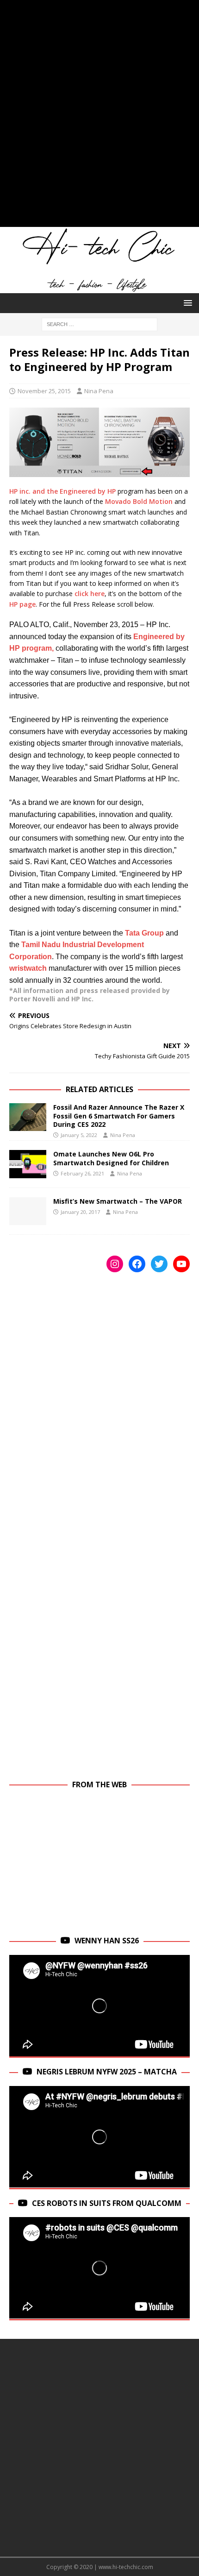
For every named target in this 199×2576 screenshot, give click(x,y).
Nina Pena (99, 391)
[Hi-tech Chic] (99, 288)
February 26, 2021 (82, 1173)
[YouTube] (181, 1264)
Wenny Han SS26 (107, 1941)
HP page (22, 604)
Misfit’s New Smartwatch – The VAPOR (118, 1201)
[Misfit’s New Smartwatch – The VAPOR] (28, 1211)
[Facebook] (137, 1264)
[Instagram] (115, 1264)
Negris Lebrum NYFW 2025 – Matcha (107, 2072)
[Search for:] (99, 324)
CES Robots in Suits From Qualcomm (107, 2203)
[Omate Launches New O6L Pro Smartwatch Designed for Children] (28, 1164)
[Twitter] (159, 1264)
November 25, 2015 (44, 391)
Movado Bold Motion (139, 501)
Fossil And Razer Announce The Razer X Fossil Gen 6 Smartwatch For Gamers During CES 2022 (119, 1115)
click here (90, 594)
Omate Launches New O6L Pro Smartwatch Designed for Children (111, 1158)
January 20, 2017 (80, 1212)
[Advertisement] (99, 118)
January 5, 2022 (79, 1135)
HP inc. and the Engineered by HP (62, 491)
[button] (186, 303)
